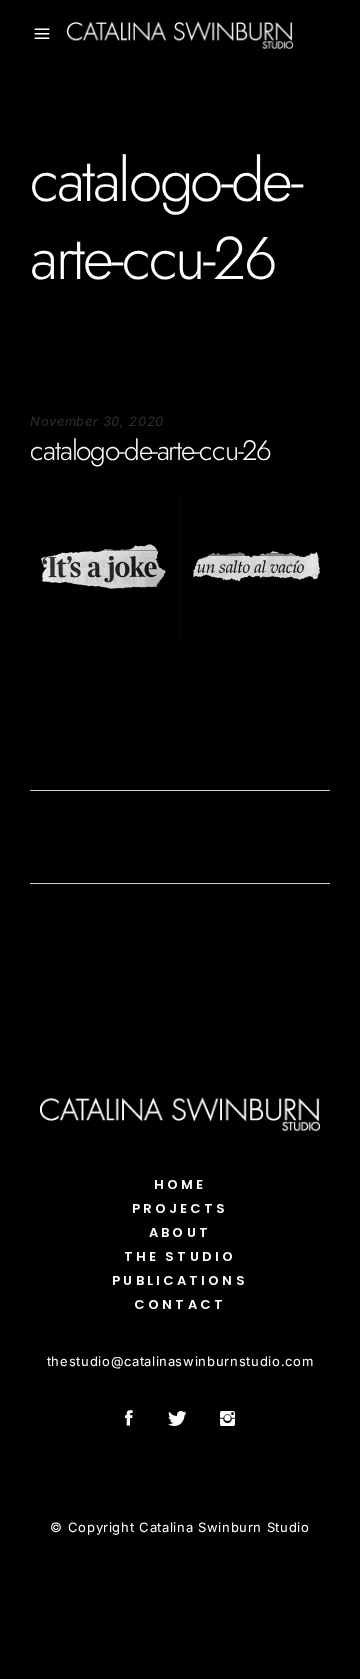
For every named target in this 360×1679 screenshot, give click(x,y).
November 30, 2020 (97, 421)
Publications (179, 1280)
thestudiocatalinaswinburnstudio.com (180, 1361)
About (180, 1232)
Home (180, 1184)
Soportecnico (72, 704)
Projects (180, 1208)
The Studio (180, 1256)
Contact (180, 1304)
